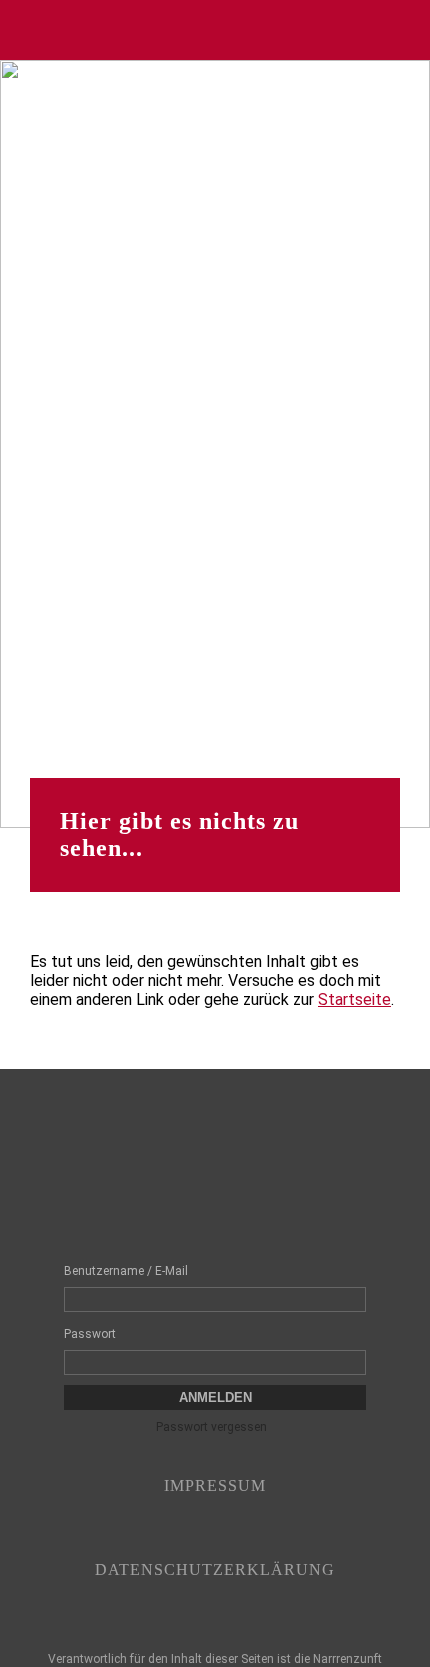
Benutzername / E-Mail (126, 1271)
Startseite (354, 999)
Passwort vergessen (211, 1427)
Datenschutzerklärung (215, 1569)
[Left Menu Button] (26, 30)
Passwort (90, 1334)
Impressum (215, 1485)
